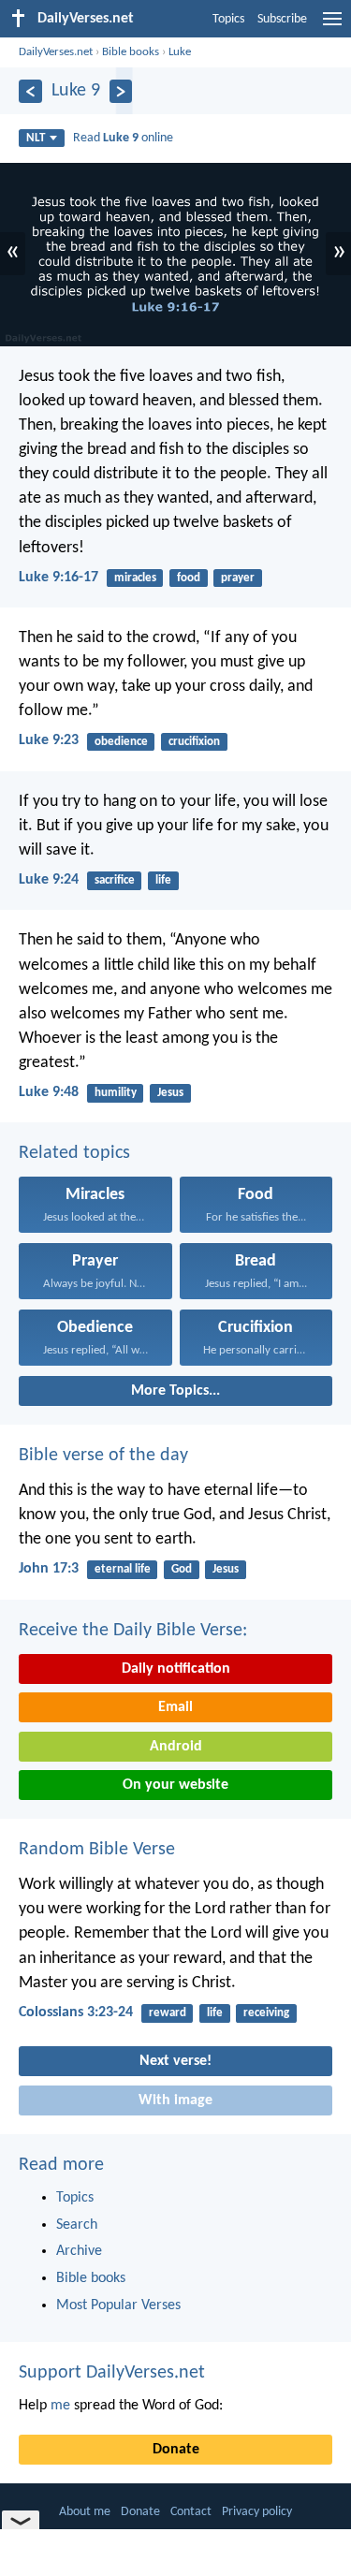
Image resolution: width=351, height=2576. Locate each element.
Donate (176, 2450)
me (60, 2406)
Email (175, 1707)
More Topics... (175, 1391)
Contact (191, 2512)
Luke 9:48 (49, 1092)
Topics (228, 19)
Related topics (74, 1153)
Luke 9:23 (49, 740)
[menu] (332, 26)
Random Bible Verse (97, 1850)
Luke (180, 52)
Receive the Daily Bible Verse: (133, 1631)
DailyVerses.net (56, 52)
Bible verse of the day (103, 1456)
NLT (36, 138)
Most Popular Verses (118, 2305)
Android (176, 1747)
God (182, 1569)
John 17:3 (49, 1569)
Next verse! (175, 2061)
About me (85, 2512)
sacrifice (115, 880)
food (189, 578)
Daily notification (176, 1669)
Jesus (170, 1093)
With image (175, 2100)
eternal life (123, 1569)
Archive (79, 2251)
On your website (175, 1785)
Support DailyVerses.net (112, 2373)
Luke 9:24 (49, 880)
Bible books (131, 52)
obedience (121, 742)
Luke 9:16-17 (58, 578)
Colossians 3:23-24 (76, 2012)
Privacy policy (257, 2512)
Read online (123, 138)
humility (116, 1093)
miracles (135, 578)
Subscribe (282, 19)
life (163, 880)
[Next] (121, 91)
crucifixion (194, 742)
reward (168, 2013)
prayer (238, 578)
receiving (266, 2013)
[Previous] (30, 91)
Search (77, 2225)
